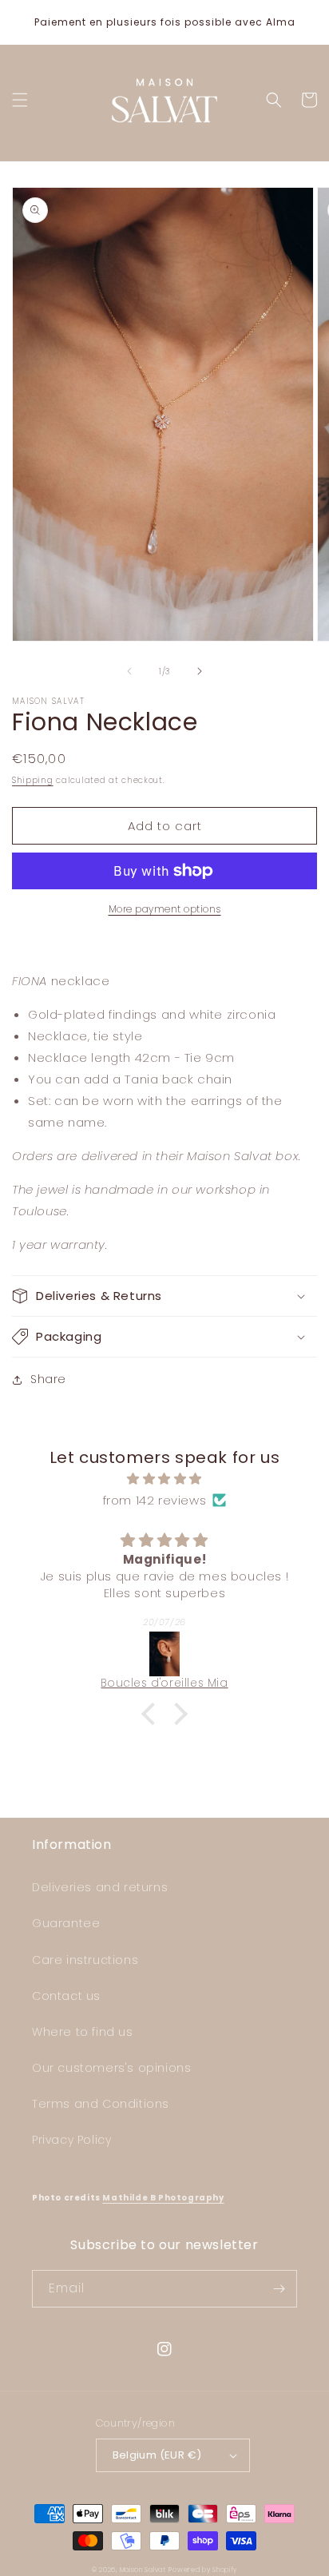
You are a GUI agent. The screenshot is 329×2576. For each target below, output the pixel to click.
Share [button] (48, 1379)
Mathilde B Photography (163, 2198)
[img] (164, 1479)
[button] (20, 100)
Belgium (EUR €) (157, 2455)
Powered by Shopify (203, 2570)
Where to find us (83, 2032)
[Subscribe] (279, 2289)
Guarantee (66, 1923)
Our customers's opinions (111, 2068)
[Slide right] (200, 671)
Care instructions (85, 1960)
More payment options (165, 909)
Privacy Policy (71, 2140)
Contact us (66, 1996)
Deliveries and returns (100, 1887)
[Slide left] (129, 671)
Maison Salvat (143, 2570)
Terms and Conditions (101, 2104)
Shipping (33, 780)
